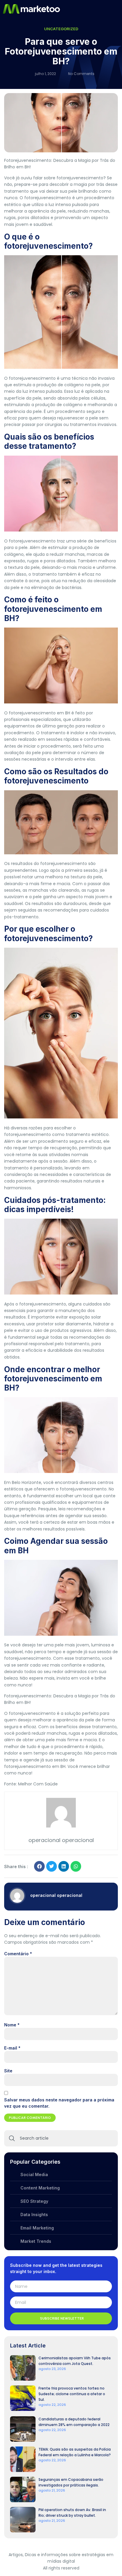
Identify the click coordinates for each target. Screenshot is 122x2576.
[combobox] (61, 2138)
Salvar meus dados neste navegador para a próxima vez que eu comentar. (59, 2103)
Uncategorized (61, 29)
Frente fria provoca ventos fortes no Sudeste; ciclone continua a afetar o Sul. (72, 2394)
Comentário (18, 1954)
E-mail (12, 2048)
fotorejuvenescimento (32, 378)
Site (8, 2071)
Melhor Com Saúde (38, 1784)
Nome (12, 2025)
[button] (117, 9)
